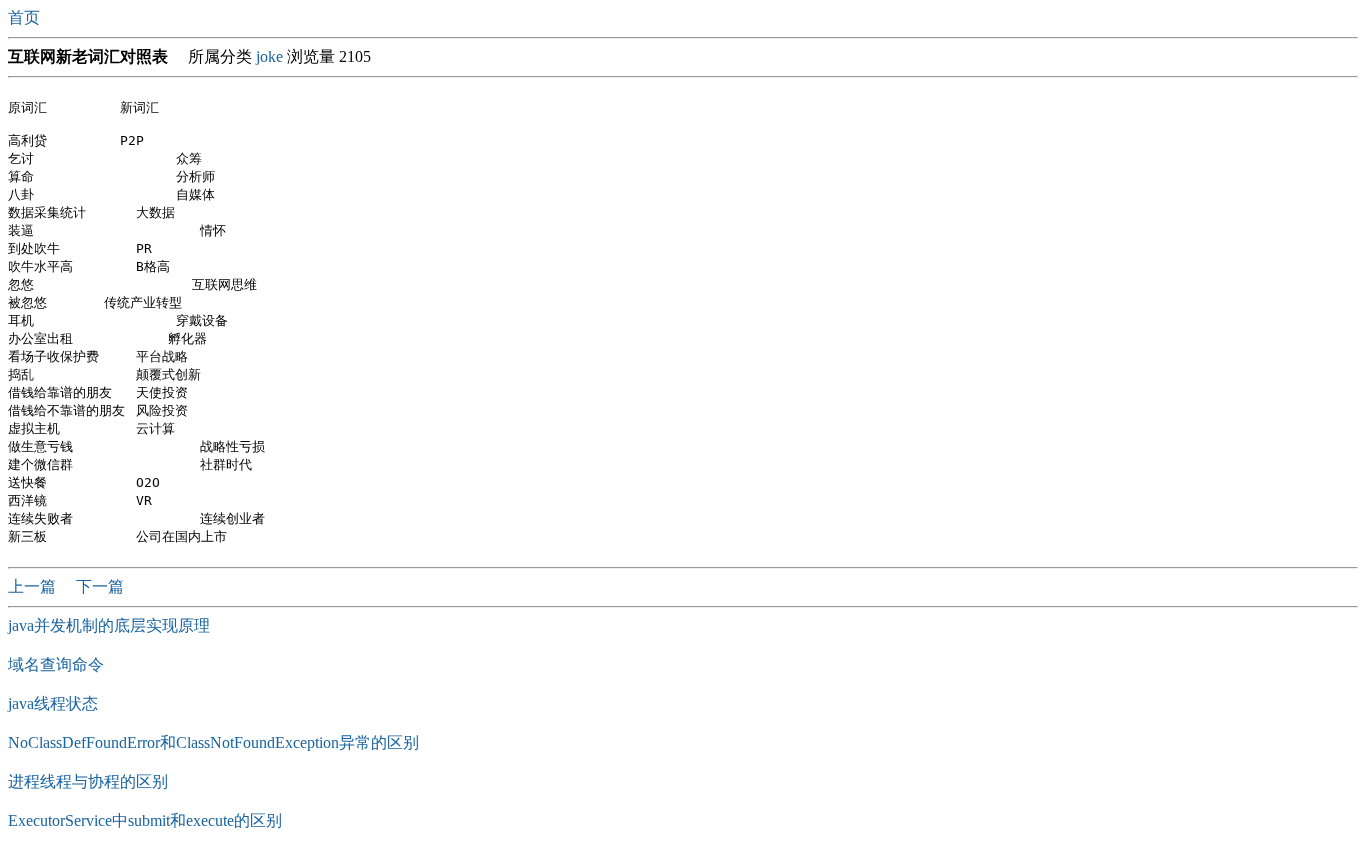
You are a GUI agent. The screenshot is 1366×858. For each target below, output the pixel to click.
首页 (26, 17)
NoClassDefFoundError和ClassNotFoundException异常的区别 (213, 742)
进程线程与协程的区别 (88, 781)
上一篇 (34, 586)
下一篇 (100, 586)
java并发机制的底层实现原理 (109, 625)
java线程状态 (53, 703)
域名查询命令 (56, 664)
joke (269, 56)
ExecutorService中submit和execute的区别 (145, 820)
